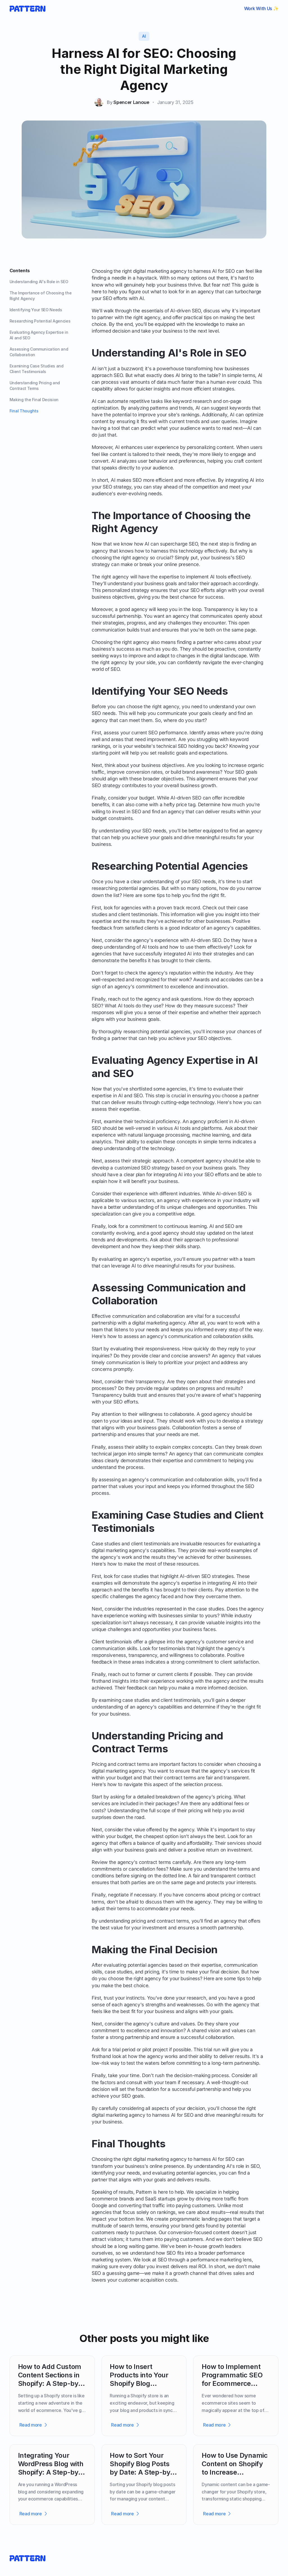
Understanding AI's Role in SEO (39, 282)
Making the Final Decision (34, 400)
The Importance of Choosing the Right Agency (41, 296)
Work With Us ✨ (261, 8)
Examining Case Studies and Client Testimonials (37, 369)
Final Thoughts (24, 411)
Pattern (144, 2192)
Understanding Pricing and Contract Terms (35, 386)
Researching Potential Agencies (40, 321)
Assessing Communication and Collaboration (39, 352)
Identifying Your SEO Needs (36, 310)
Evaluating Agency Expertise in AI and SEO (39, 335)
